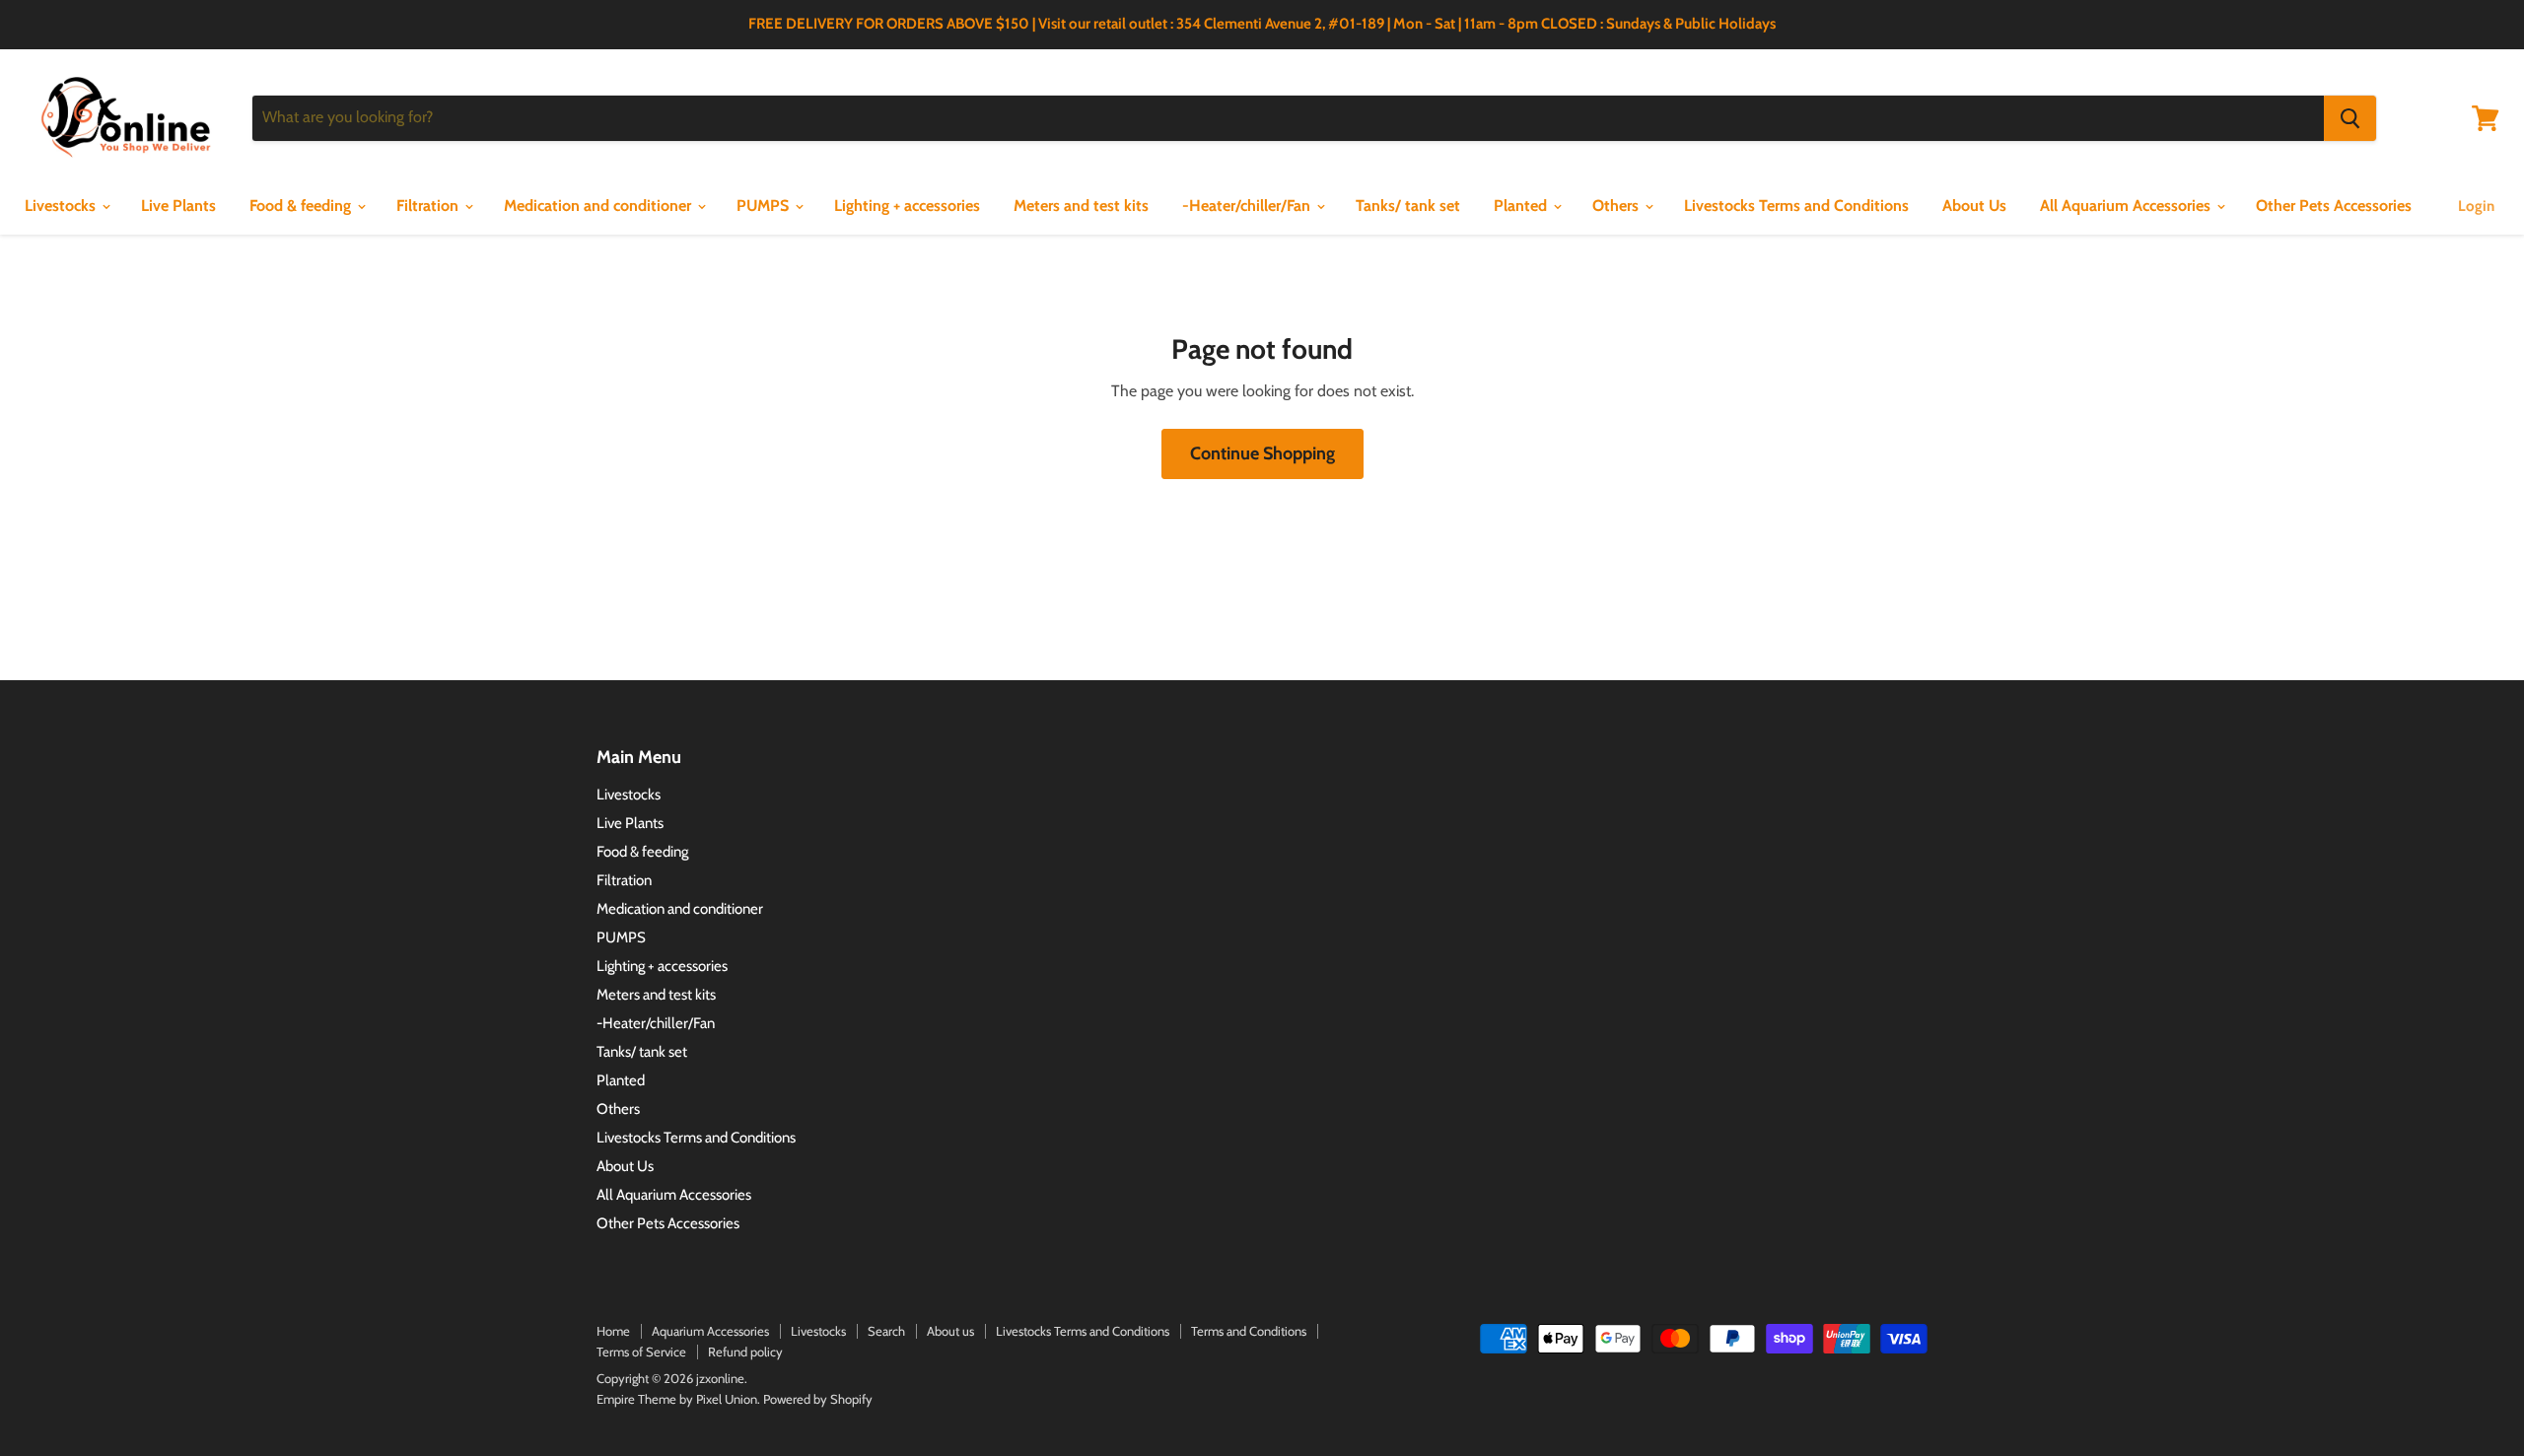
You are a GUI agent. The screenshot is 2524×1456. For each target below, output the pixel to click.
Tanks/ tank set (1408, 206)
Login (2476, 206)
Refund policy (745, 1352)
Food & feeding (302, 206)
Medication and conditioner (599, 206)
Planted (1522, 206)
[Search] (2350, 118)
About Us (1974, 206)
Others (1617, 206)
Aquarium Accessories (710, 1331)
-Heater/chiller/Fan (1248, 206)
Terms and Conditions (1249, 1331)
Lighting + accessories (907, 206)
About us (950, 1331)
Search (886, 1331)
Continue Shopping (1262, 453)
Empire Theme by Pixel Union (677, 1399)
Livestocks (62, 206)
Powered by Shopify (818, 1399)
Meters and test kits (1081, 206)
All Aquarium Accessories (2127, 206)
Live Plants (178, 206)
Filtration (429, 206)
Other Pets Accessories (2334, 206)
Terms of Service (641, 1352)
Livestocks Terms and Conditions (1796, 206)
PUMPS (765, 206)
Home (613, 1331)
